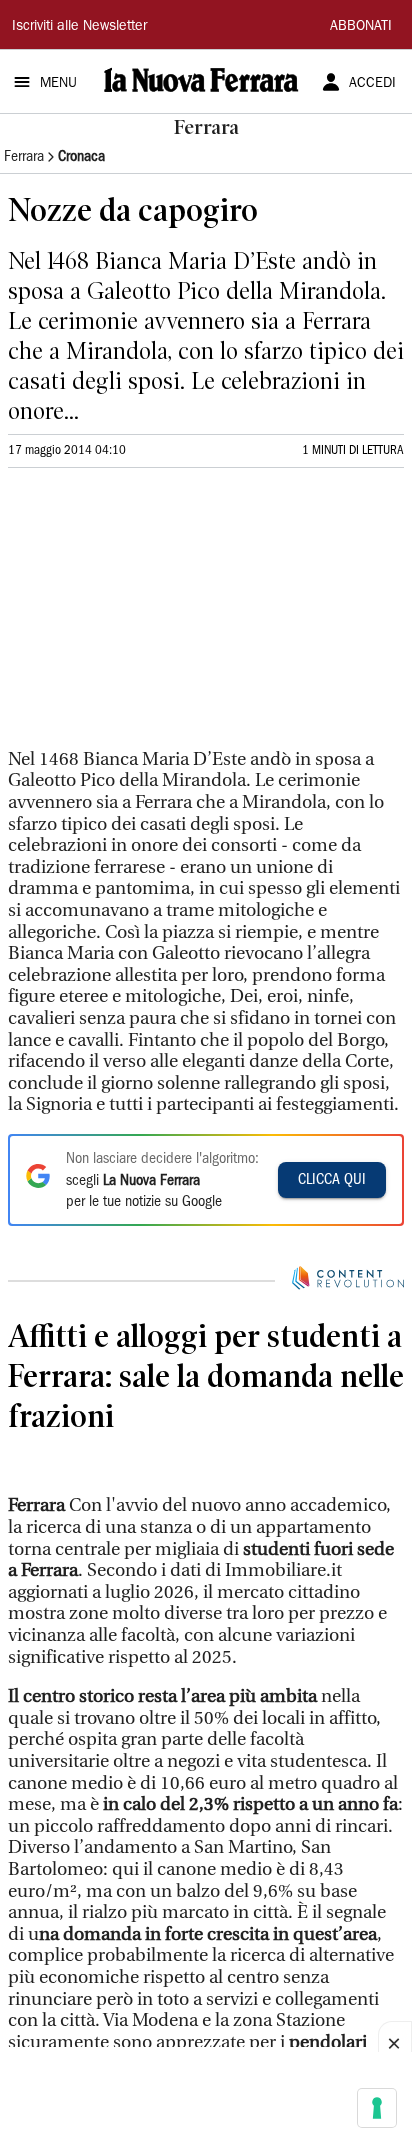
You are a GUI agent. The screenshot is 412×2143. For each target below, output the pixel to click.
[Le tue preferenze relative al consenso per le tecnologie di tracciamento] (377, 2108)
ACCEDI (372, 84)
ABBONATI (361, 27)
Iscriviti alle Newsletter (79, 27)
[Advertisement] (158, 617)
